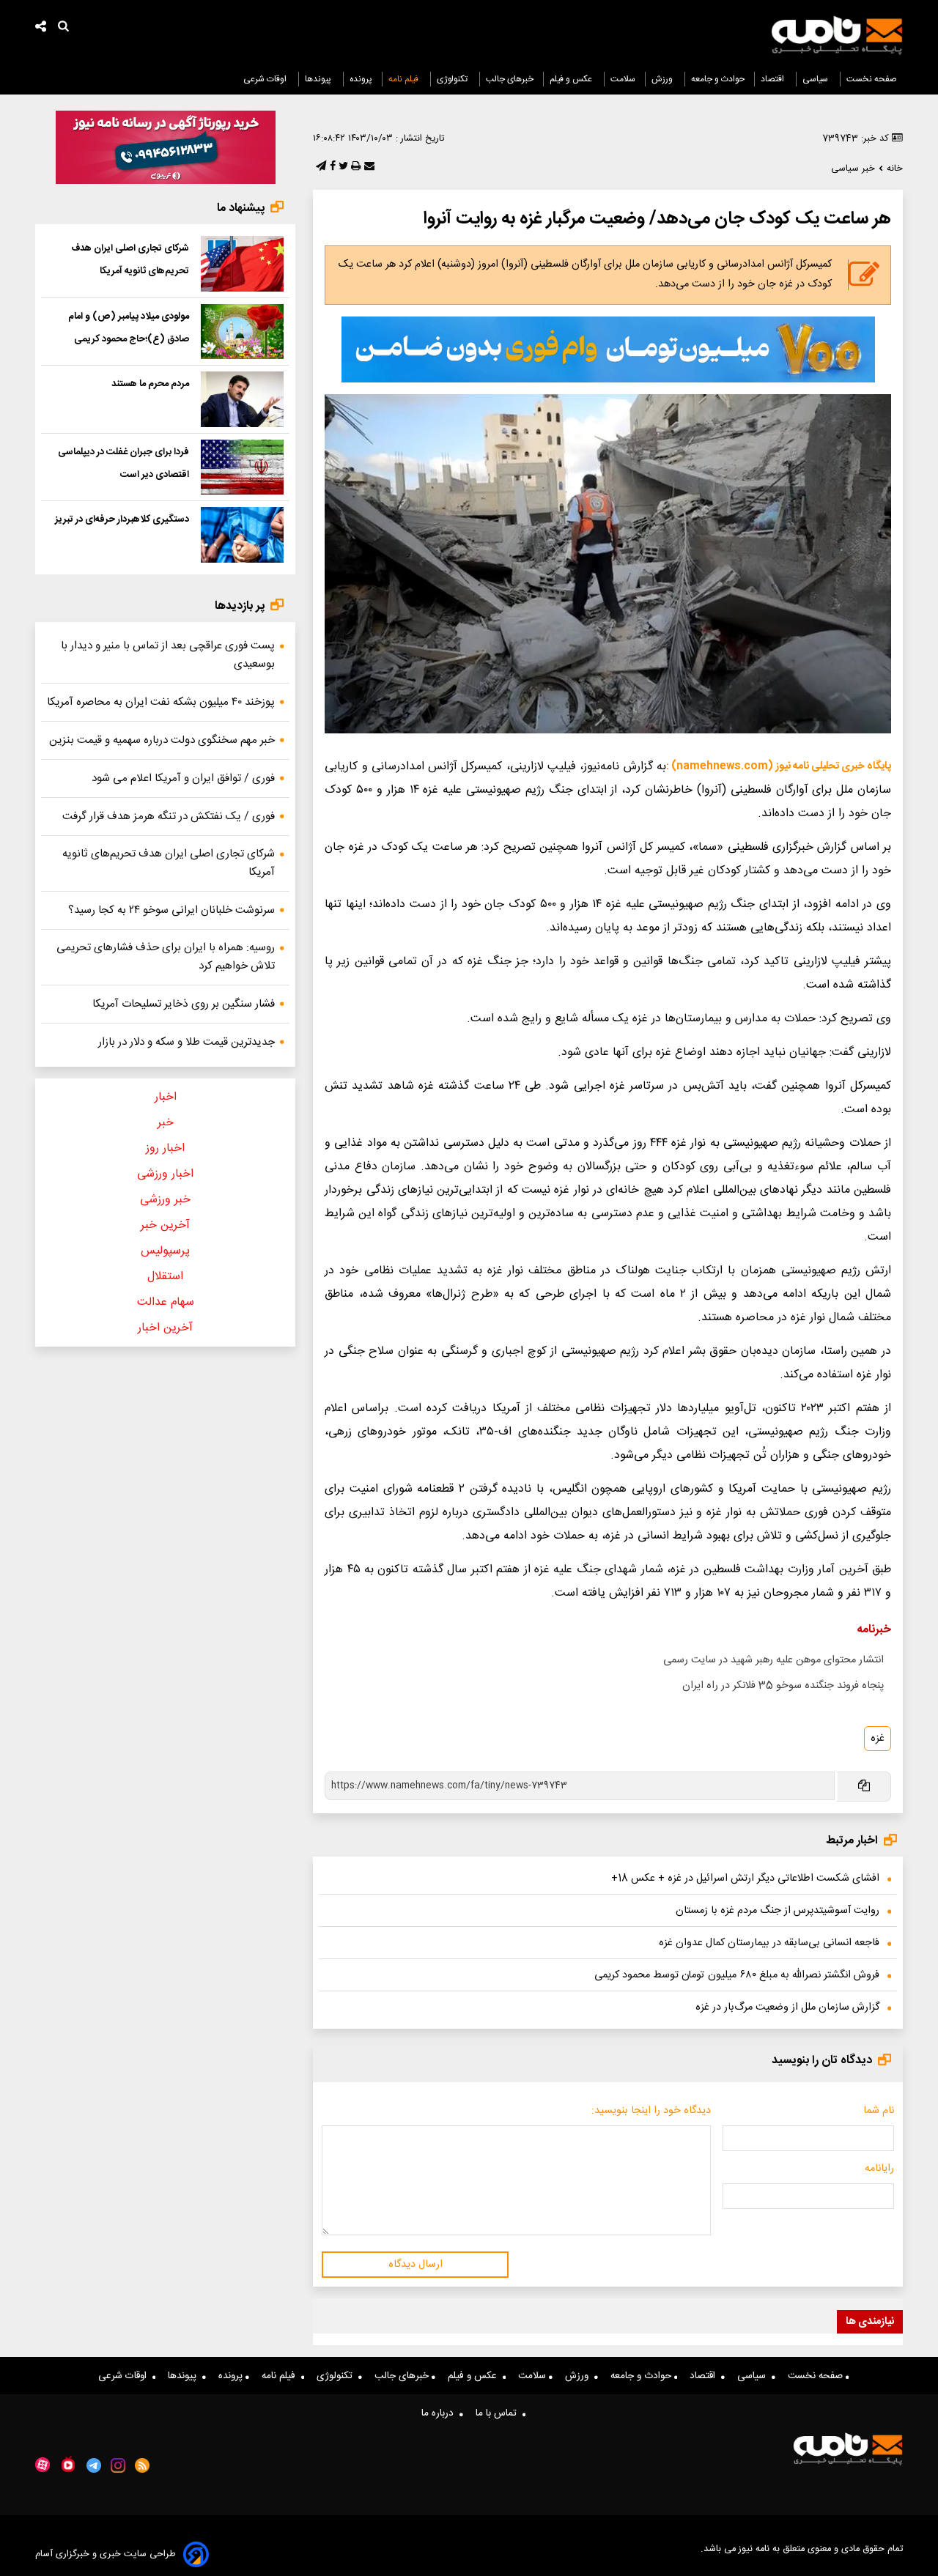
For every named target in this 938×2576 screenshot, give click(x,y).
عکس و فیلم (572, 79)
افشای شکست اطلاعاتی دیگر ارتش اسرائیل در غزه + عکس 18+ (745, 1879)
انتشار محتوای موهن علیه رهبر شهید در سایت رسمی (773, 1660)
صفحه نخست (872, 79)
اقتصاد (773, 79)
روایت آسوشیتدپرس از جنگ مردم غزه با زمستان (778, 1911)
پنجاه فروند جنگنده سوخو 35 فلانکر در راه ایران (783, 1686)
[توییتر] (342, 167)
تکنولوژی (453, 79)
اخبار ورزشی (165, 1174)
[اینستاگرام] (118, 2465)
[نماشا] (68, 2464)
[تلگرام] (320, 167)
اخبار (166, 1097)
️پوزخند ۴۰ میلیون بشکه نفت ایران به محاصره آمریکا (161, 702)
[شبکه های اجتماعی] (41, 28)
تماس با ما (499, 2413)
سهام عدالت (166, 1302)
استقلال (165, 1277)
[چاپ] (354, 167)
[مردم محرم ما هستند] (242, 399)
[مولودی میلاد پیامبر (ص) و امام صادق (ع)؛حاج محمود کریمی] (242, 332)
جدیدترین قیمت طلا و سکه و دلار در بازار (187, 1042)
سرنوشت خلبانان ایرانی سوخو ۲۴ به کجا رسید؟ (171, 910)
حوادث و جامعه (718, 79)
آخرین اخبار (165, 1328)
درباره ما (440, 2413)
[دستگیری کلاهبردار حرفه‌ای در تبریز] (242, 535)
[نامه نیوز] (837, 35)
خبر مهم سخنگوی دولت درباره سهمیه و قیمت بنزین (162, 740)
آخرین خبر (165, 1225)
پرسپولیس (165, 1251)
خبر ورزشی (165, 1200)
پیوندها (319, 79)
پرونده (361, 79)
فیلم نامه (405, 79)
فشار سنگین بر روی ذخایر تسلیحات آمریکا (184, 1004)
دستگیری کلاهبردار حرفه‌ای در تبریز (122, 519)
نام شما (879, 2111)
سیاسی (816, 79)
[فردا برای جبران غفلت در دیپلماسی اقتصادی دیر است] (242, 467)
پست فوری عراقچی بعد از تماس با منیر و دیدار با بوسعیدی (168, 655)
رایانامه (879, 2169)
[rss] (143, 2465)
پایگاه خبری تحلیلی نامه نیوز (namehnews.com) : (779, 766)
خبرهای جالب (510, 79)
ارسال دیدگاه (416, 2265)
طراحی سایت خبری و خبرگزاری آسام (106, 2554)
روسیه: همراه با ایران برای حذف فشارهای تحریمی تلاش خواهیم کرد (166, 957)
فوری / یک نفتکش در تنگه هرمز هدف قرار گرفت (169, 817)
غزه (878, 1739)
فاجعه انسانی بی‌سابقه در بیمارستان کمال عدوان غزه (769, 1943)
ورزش (663, 79)
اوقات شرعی (266, 79)
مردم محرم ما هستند (150, 384)
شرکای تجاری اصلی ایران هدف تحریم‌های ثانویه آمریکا (169, 863)
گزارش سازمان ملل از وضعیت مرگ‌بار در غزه (787, 2007)
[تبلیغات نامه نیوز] (608, 349)
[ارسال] (368, 167)
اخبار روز (165, 1148)
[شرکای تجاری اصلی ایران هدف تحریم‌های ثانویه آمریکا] (242, 264)
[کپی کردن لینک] (863, 1787)
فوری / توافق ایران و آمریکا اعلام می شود (183, 778)
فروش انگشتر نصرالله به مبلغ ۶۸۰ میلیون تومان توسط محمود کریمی (737, 1975)
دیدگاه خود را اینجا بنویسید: (651, 2111)
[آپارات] (43, 2465)
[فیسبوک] (331, 167)
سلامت (623, 79)
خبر (166, 1123)
